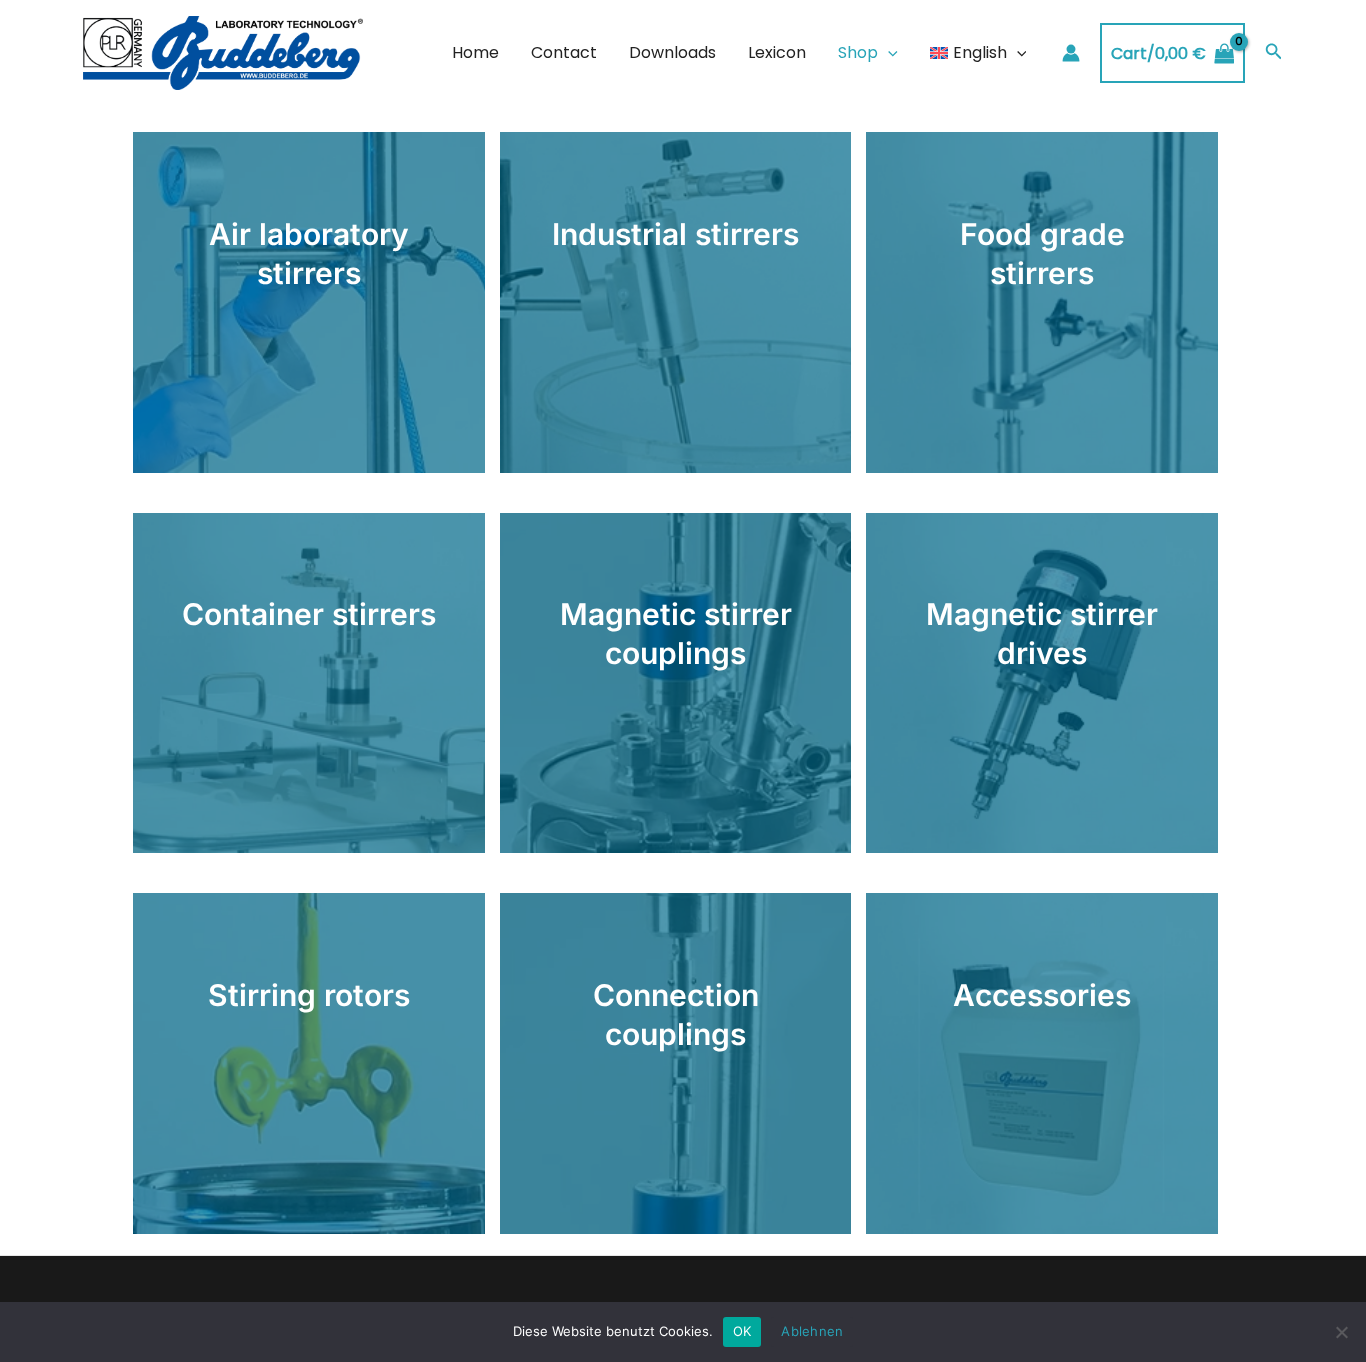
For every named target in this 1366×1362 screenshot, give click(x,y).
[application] (888, 53)
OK (742, 1331)
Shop (858, 52)
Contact (564, 52)
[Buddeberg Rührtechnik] (223, 52)
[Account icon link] (1071, 53)
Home (475, 52)
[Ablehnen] (1341, 1332)
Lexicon (777, 52)
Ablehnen (812, 1331)
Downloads (672, 52)
